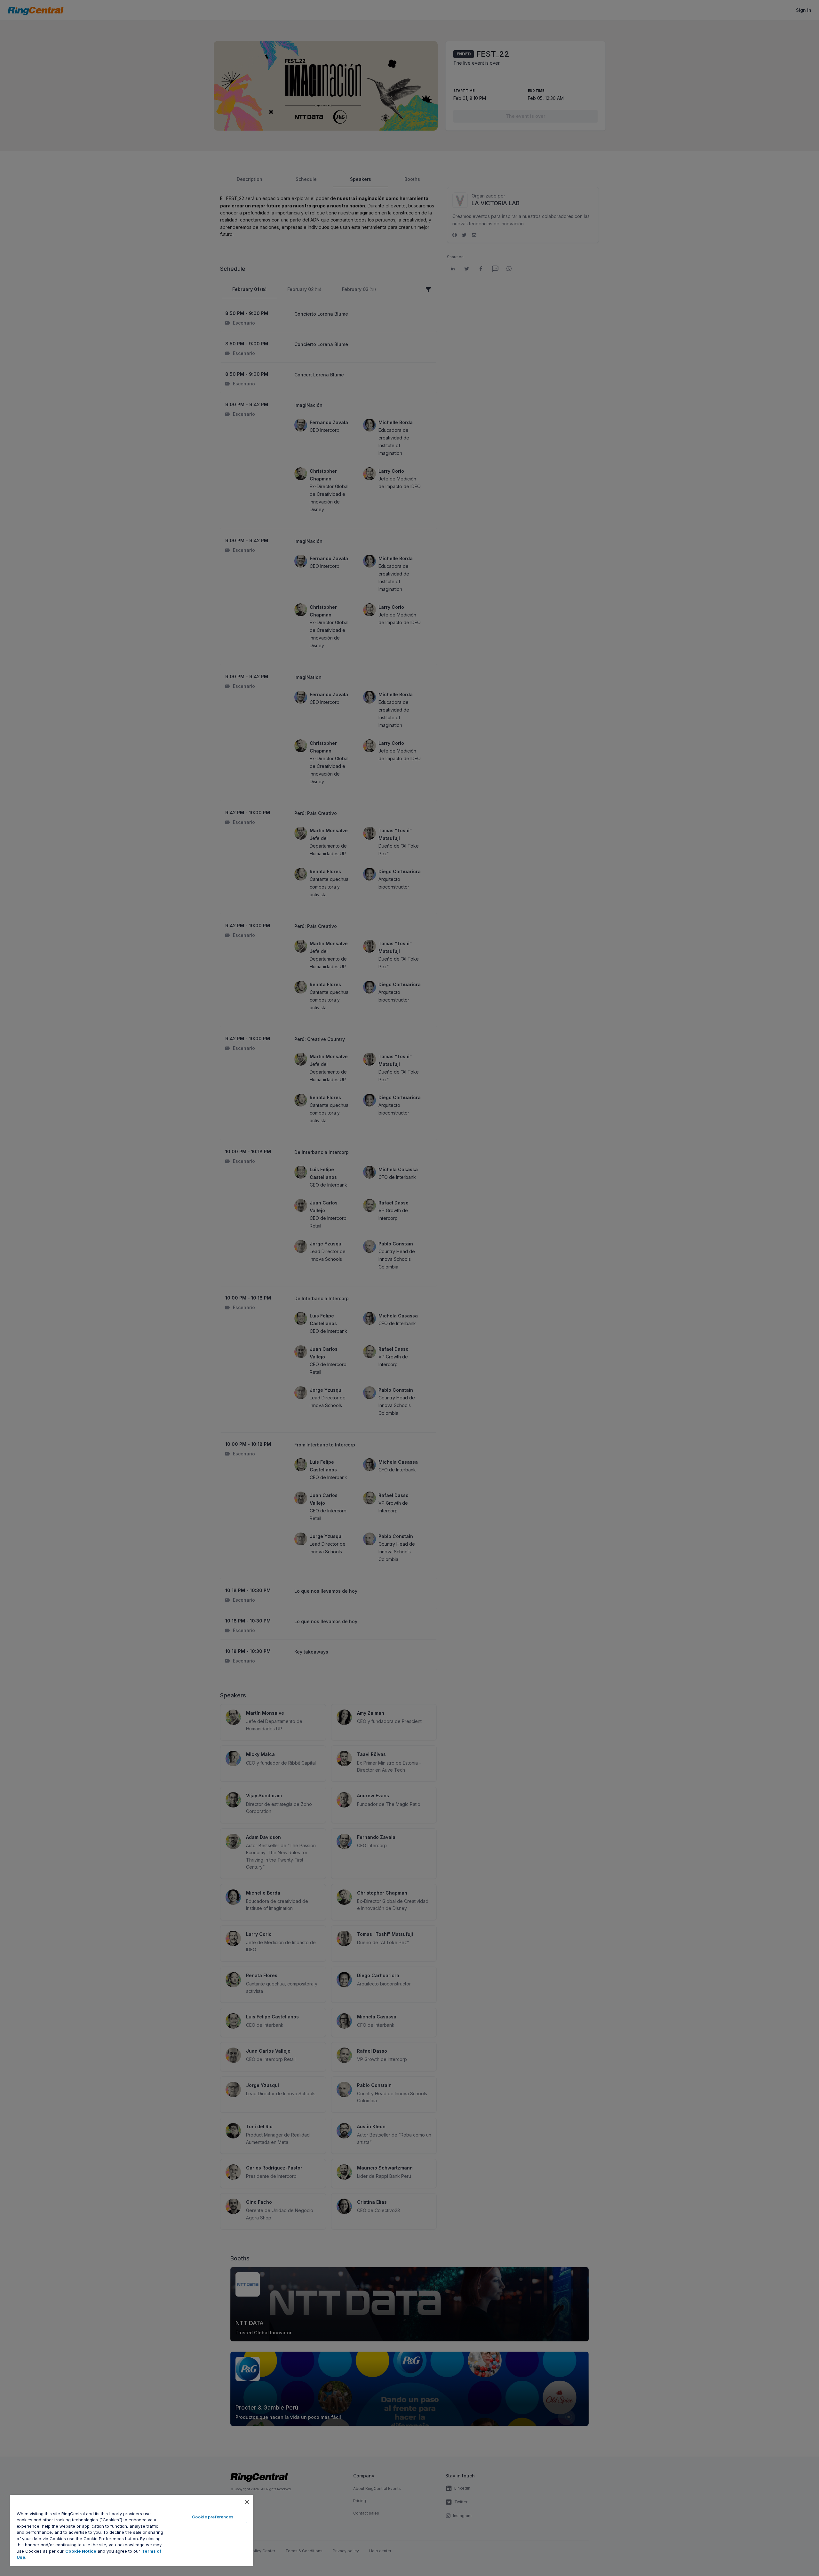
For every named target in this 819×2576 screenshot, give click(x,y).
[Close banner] (247, 2502)
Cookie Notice (81, 2551)
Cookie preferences (213, 2517)
